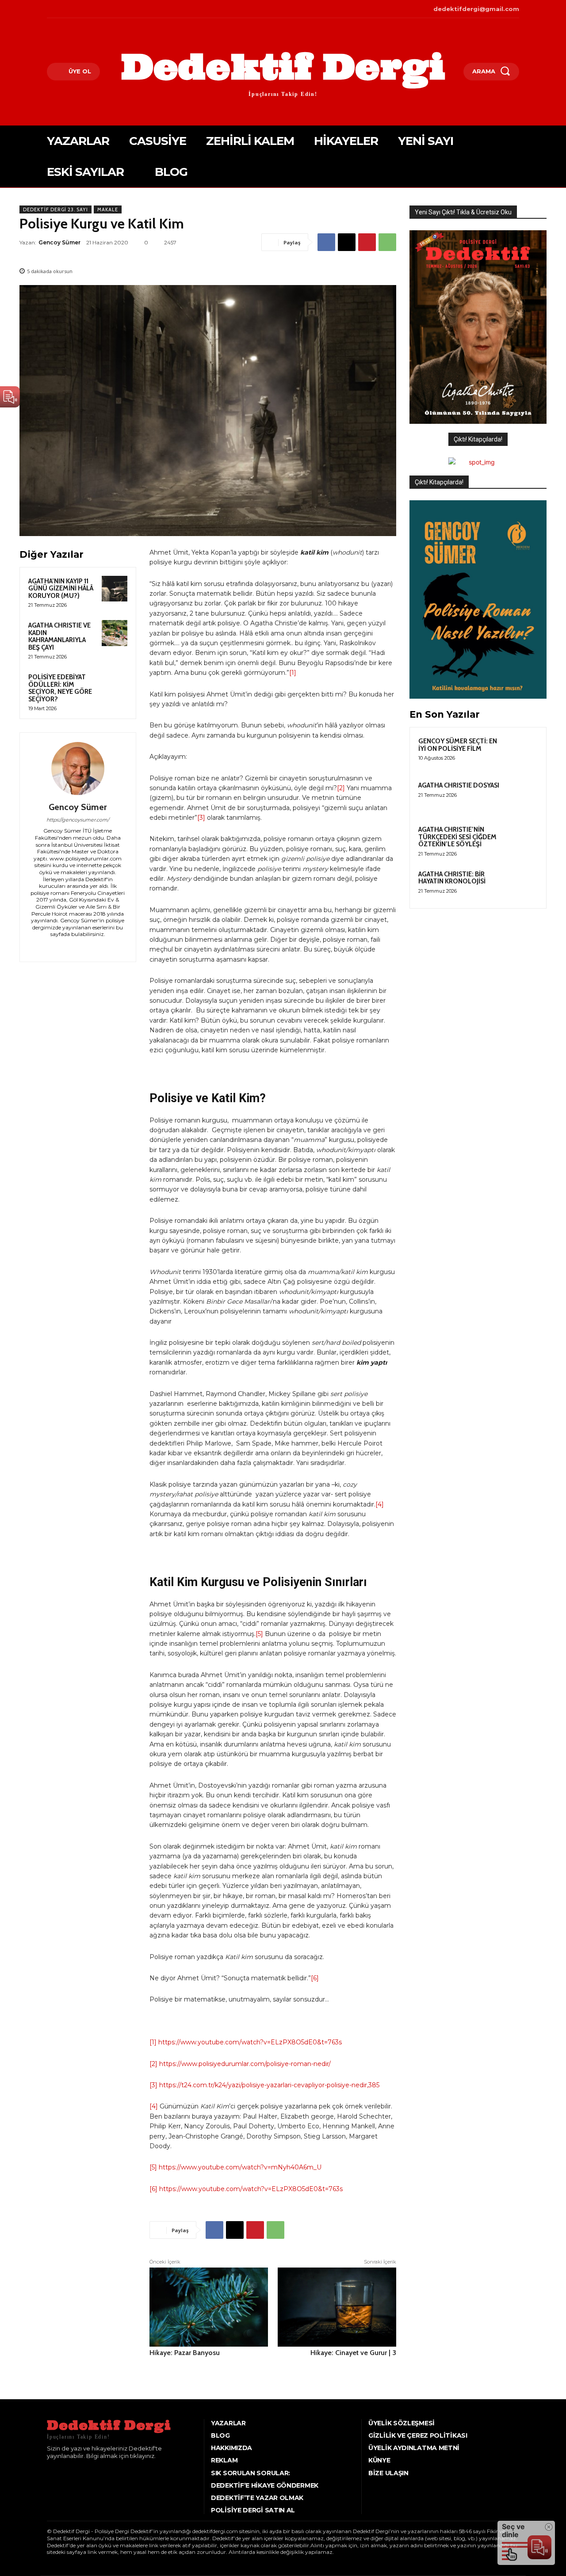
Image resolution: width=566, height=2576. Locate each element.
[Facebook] (48, 9)
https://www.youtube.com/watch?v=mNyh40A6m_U (240, 2167)
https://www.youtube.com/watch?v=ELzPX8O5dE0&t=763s (250, 2042)
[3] (201, 818)
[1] (293, 673)
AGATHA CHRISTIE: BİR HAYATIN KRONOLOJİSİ (452, 878)
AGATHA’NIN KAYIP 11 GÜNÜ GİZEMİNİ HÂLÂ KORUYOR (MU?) (61, 588)
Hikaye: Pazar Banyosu (185, 2353)
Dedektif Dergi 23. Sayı (55, 209)
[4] (380, 1504)
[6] (315, 1978)
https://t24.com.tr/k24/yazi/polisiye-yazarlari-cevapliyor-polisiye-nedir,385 (269, 2085)
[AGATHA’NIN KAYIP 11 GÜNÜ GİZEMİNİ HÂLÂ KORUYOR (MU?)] (115, 589)
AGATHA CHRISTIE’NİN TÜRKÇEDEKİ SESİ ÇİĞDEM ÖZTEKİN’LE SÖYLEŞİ (457, 837)
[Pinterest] (367, 242)
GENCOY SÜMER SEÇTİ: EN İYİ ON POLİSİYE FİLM (458, 745)
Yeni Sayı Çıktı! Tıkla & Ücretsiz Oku (463, 212)
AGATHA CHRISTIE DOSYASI (459, 785)
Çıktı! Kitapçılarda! (478, 439)
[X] (75, 9)
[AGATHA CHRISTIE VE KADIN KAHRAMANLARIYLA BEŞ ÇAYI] (115, 633)
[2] (341, 788)
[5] (259, 1634)
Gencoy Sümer (59, 242)
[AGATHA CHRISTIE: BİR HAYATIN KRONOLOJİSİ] (522, 884)
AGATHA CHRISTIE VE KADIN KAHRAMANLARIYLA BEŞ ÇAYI (59, 636)
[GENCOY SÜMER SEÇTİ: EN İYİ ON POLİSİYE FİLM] (522, 751)
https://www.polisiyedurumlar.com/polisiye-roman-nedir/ (245, 2064)
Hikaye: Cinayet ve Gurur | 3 (353, 2353)
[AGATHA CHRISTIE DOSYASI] (522, 795)
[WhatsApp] (387, 242)
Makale (108, 209)
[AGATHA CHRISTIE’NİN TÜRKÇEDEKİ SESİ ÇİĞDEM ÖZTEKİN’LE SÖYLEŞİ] (522, 840)
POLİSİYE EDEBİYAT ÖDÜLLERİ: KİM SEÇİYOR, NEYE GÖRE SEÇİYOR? (60, 688)
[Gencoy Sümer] (78, 769)
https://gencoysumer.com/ (78, 820)
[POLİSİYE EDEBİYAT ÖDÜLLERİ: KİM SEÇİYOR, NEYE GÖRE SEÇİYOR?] (115, 685)
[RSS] (84, 946)
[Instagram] (62, 9)
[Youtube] (89, 9)
